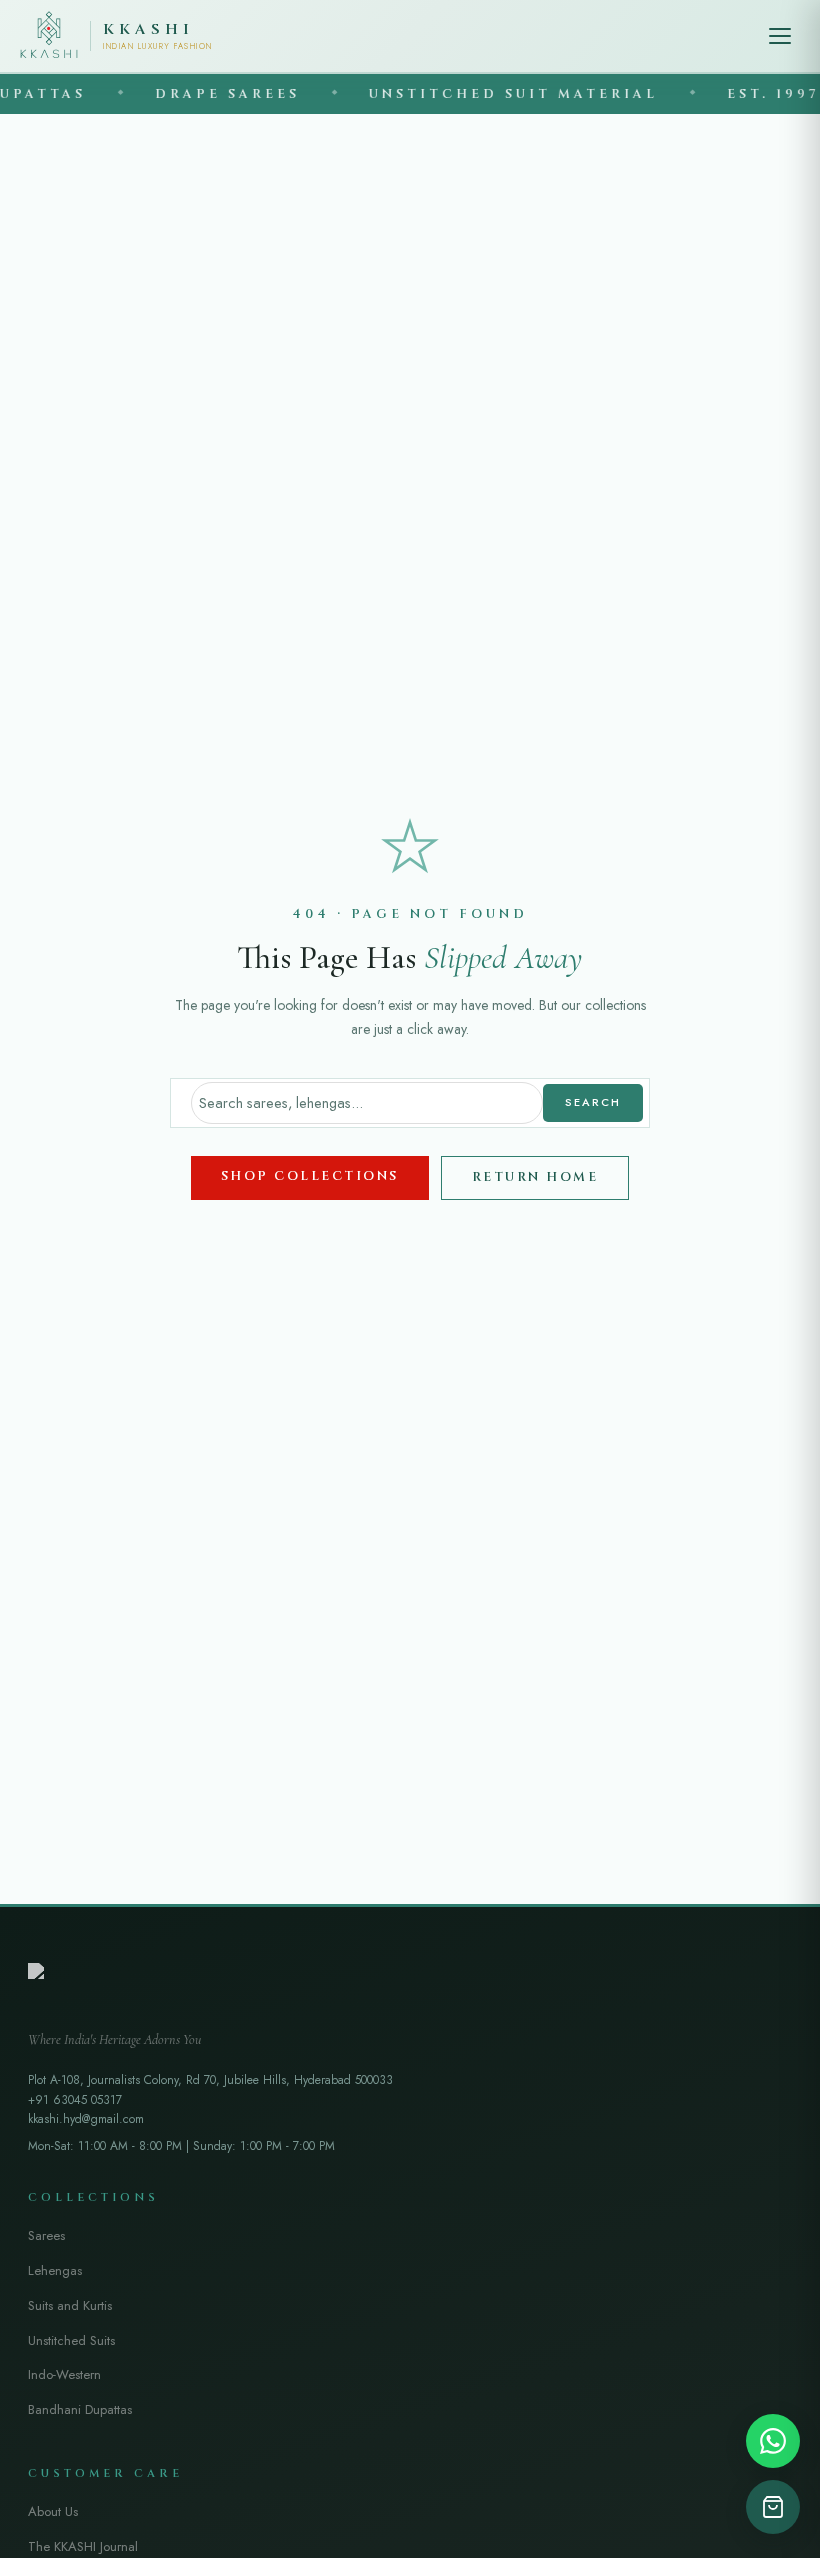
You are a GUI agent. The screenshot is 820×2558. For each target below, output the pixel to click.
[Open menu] (780, 36)
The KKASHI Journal (83, 2546)
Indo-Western (64, 2374)
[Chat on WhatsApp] (773, 2441)
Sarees (46, 2235)
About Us (53, 2511)
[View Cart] (773, 2507)
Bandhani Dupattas (80, 2409)
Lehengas (55, 2270)
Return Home (535, 1177)
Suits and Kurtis (70, 2305)
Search (593, 1102)
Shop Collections (310, 1176)
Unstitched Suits (71, 2340)
